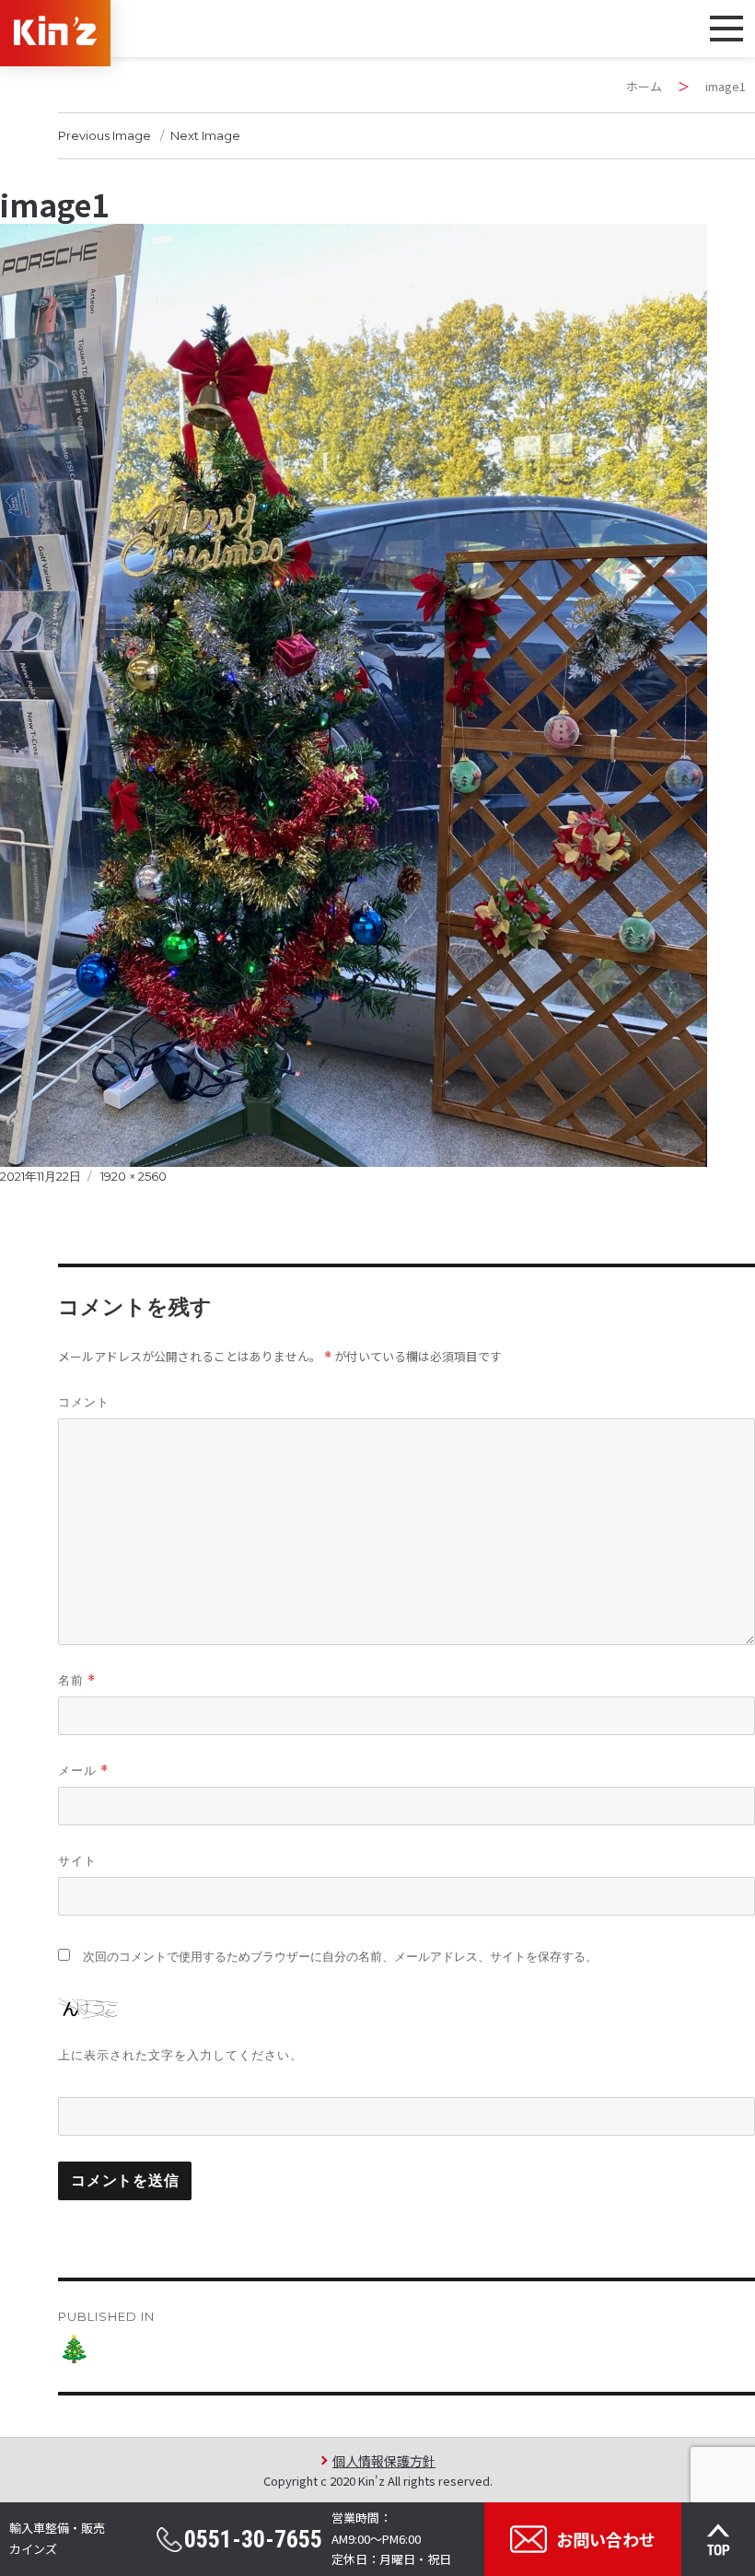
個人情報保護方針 (384, 2460)
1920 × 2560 (134, 1176)
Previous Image (105, 135)
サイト (77, 1860)
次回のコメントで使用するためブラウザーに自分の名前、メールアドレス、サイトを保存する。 (340, 1957)
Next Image (205, 135)
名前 (77, 1680)
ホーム (644, 86)
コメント (84, 1402)
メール (83, 1771)
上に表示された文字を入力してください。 (180, 2055)
